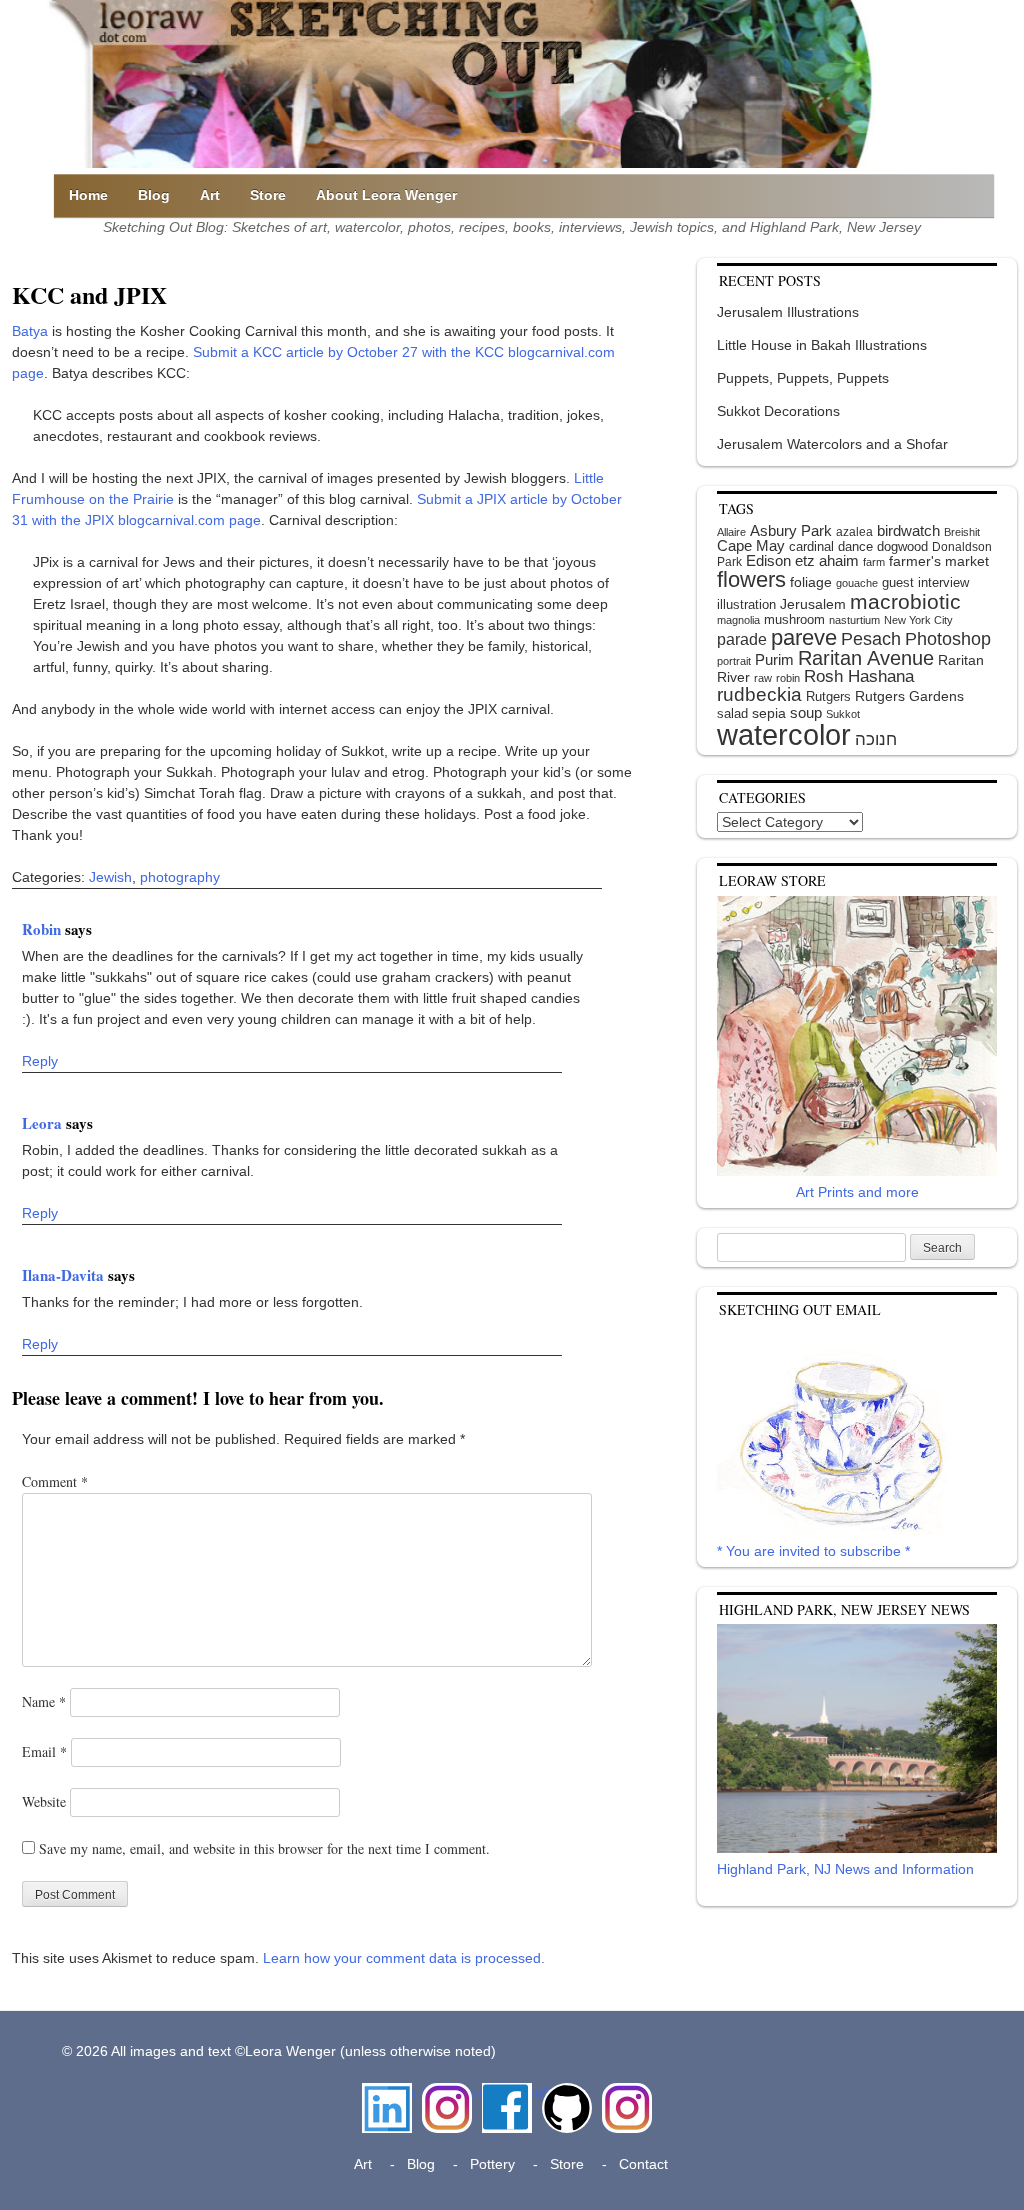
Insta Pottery (624, 2103)
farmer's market (939, 561)
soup (806, 712)
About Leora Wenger (386, 195)
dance (855, 546)
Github (563, 2093)
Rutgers (828, 696)
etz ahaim (827, 561)
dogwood (902, 546)
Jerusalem (813, 604)
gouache (857, 583)
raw (763, 678)
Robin (43, 929)
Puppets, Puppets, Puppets (803, 378)
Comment (55, 1481)
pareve (804, 637)
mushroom (794, 619)
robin (788, 678)
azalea (854, 532)
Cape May (751, 546)
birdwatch (908, 530)
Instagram (447, 2093)
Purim (774, 659)
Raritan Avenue (866, 658)
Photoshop (948, 639)
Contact (643, 2164)
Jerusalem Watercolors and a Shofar (832, 444)
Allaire (731, 532)
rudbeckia (759, 694)
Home (88, 195)
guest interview (925, 582)
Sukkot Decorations (778, 411)
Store (268, 195)
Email (44, 1751)
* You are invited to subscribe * (813, 1551)
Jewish (110, 877)
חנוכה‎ (876, 739)
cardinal (811, 546)
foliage (811, 582)
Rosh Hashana (859, 676)
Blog (154, 195)
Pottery (492, 2164)
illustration (746, 604)
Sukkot (843, 714)
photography (180, 877)
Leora (44, 1123)
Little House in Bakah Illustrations (822, 345)
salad (732, 713)
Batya (30, 331)
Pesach (871, 639)
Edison (768, 560)
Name (44, 1701)
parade (742, 639)
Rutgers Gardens (909, 696)
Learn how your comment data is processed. (404, 1958)
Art (210, 195)
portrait (734, 661)
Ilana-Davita (65, 1275)
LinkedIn (387, 2093)
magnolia (738, 620)
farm (874, 562)
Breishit (962, 532)
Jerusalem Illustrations (788, 312)
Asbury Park (791, 530)
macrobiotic (905, 601)
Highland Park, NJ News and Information (845, 1869)
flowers (751, 579)
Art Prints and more (857, 1192)
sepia (769, 713)
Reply (40, 1061)
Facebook (507, 2093)
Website (44, 1801)
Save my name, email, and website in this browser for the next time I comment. (264, 1848)
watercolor (784, 734)
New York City (918, 620)
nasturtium (854, 620)
